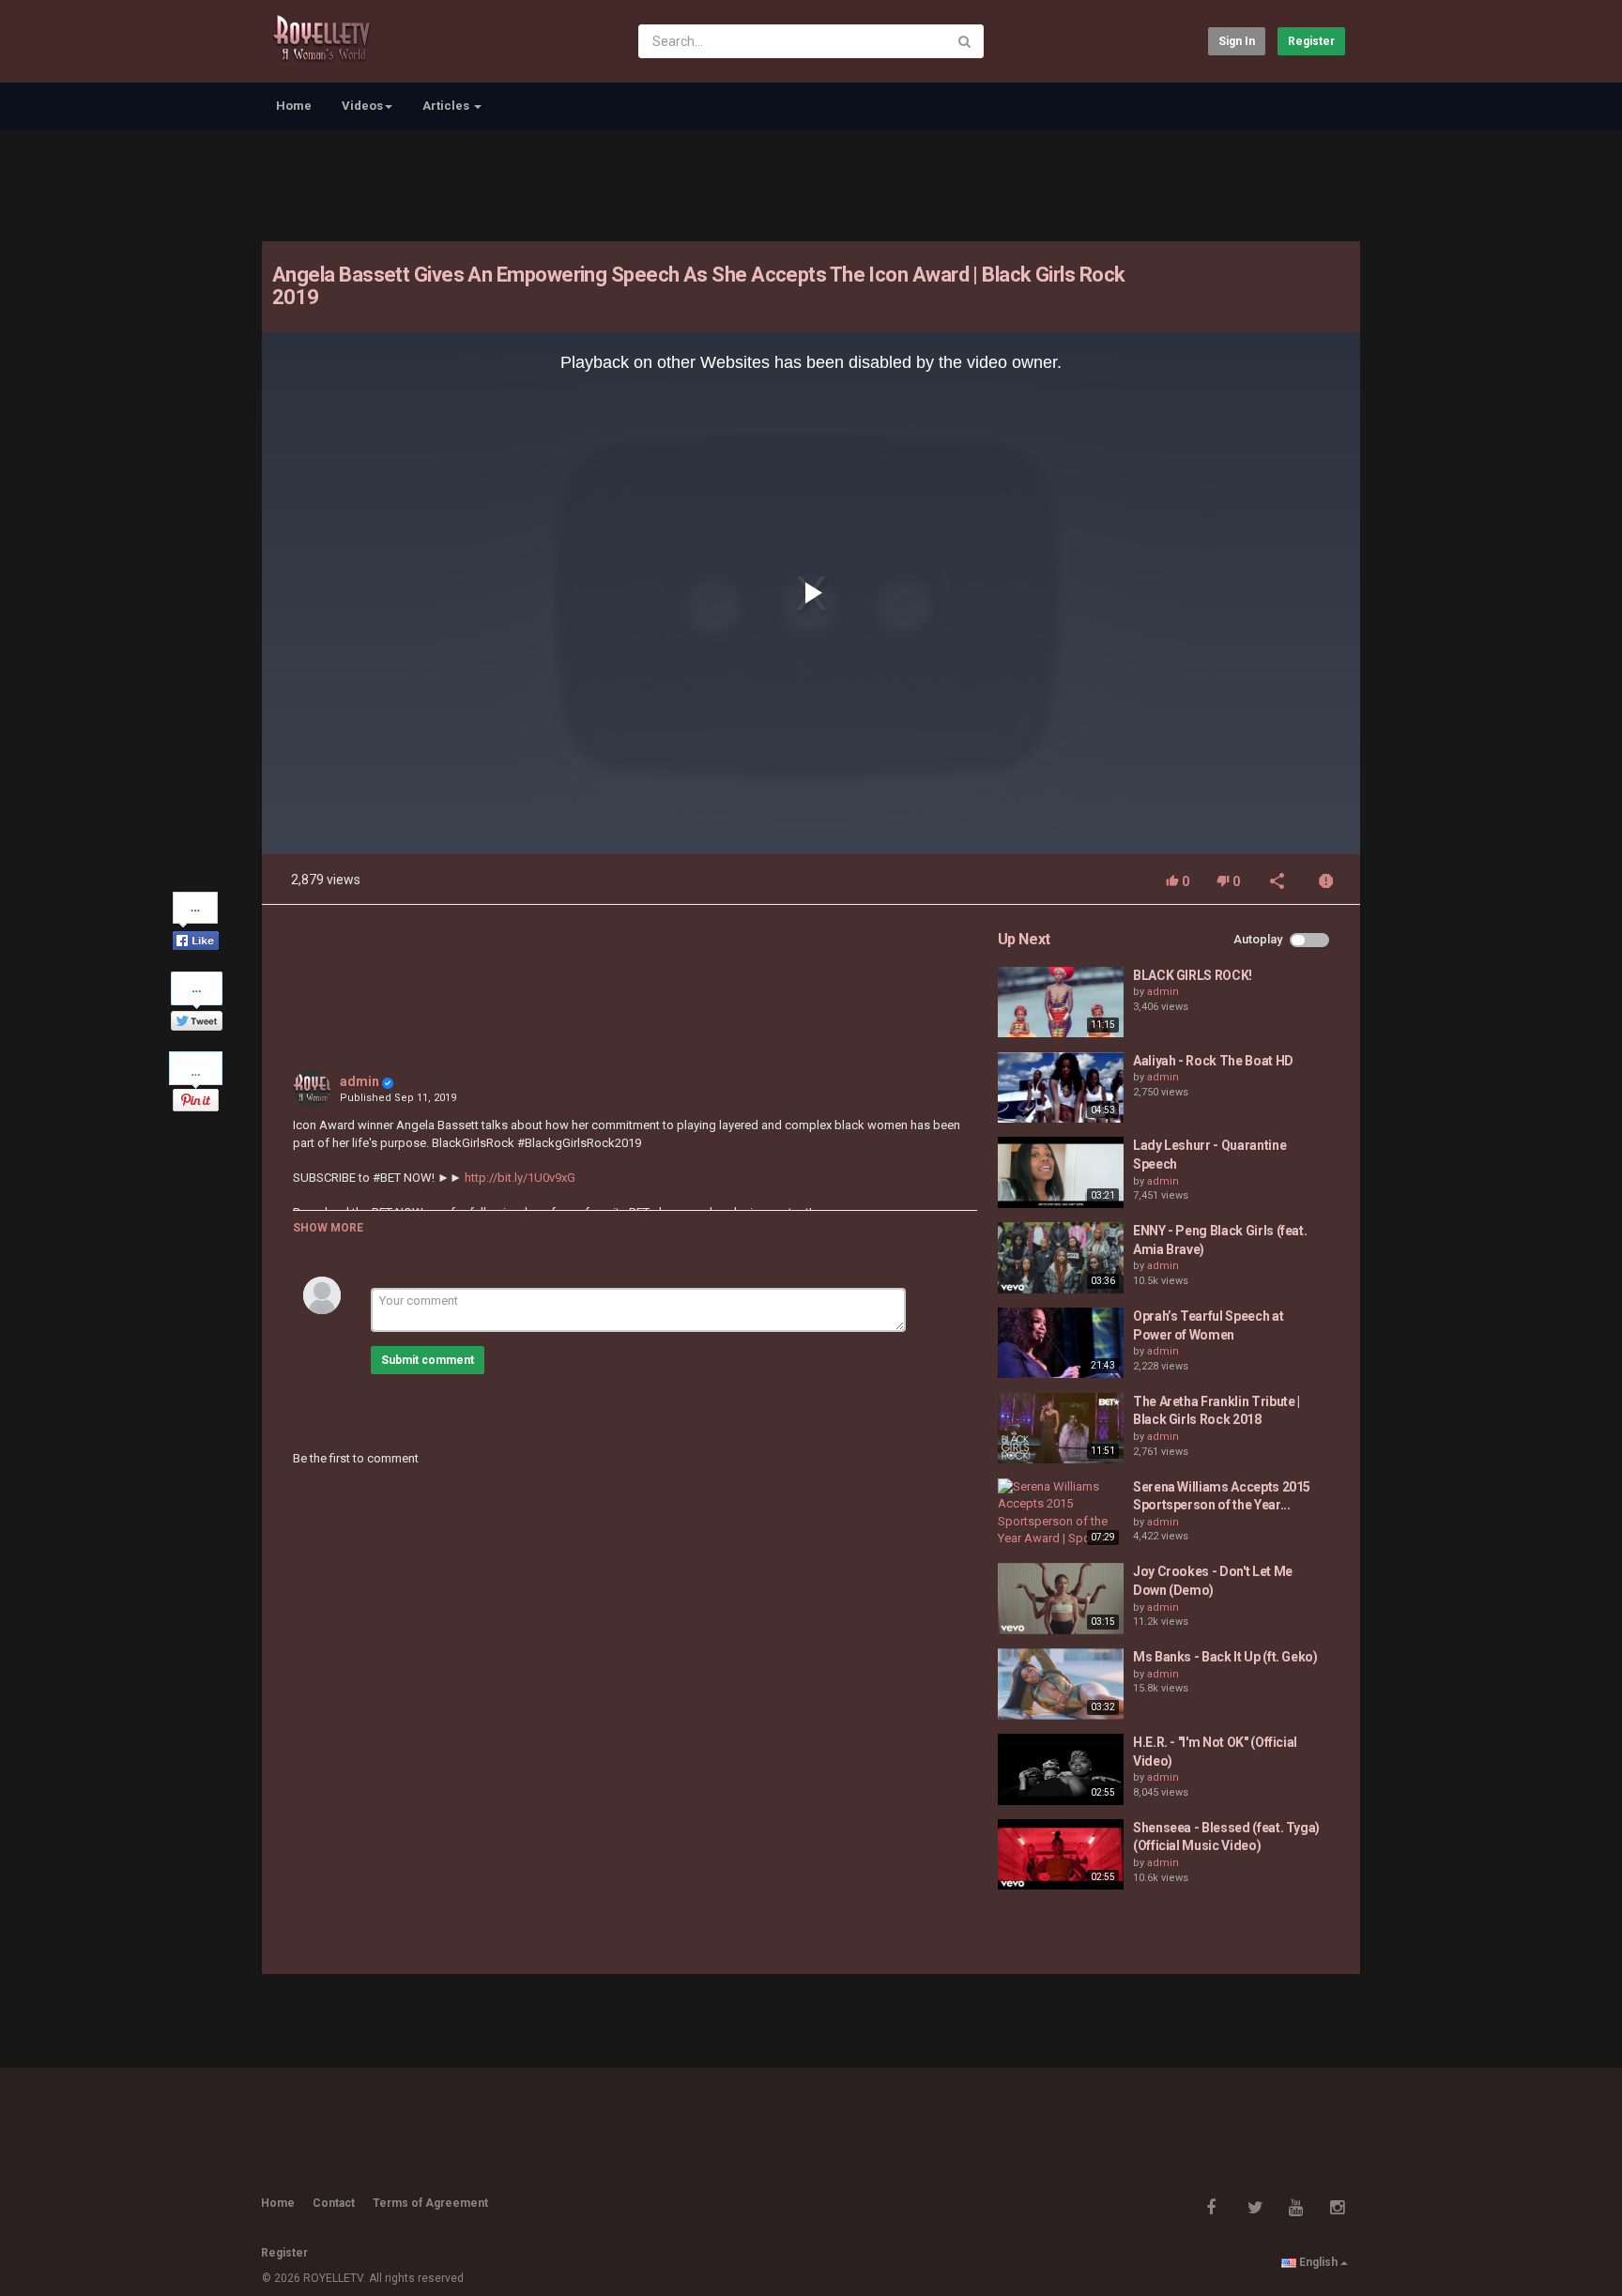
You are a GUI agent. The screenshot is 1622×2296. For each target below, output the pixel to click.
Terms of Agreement (430, 2203)
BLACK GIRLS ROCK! (1193, 975)
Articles (447, 106)
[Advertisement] (811, 183)
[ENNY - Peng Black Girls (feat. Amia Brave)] (1061, 1258)
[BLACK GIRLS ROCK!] (1061, 1003)
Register (1311, 41)
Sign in (1237, 41)
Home (294, 106)
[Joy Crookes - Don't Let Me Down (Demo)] (1061, 1599)
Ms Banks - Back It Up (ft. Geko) (1225, 1657)
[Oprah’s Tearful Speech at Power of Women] (1061, 1343)
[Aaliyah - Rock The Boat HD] (1061, 1088)
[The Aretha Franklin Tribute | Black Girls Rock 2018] (1061, 1429)
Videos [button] (362, 106)
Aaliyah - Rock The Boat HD (1213, 1061)
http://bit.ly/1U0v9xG (519, 1178)
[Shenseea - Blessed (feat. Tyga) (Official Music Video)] (1061, 1855)
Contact (334, 2203)
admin (360, 1081)
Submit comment (428, 1360)
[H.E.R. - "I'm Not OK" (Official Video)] (1061, 1769)
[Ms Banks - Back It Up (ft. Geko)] (1061, 1684)
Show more (328, 1228)
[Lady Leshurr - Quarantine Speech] (1061, 1172)
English (1318, 2262)
